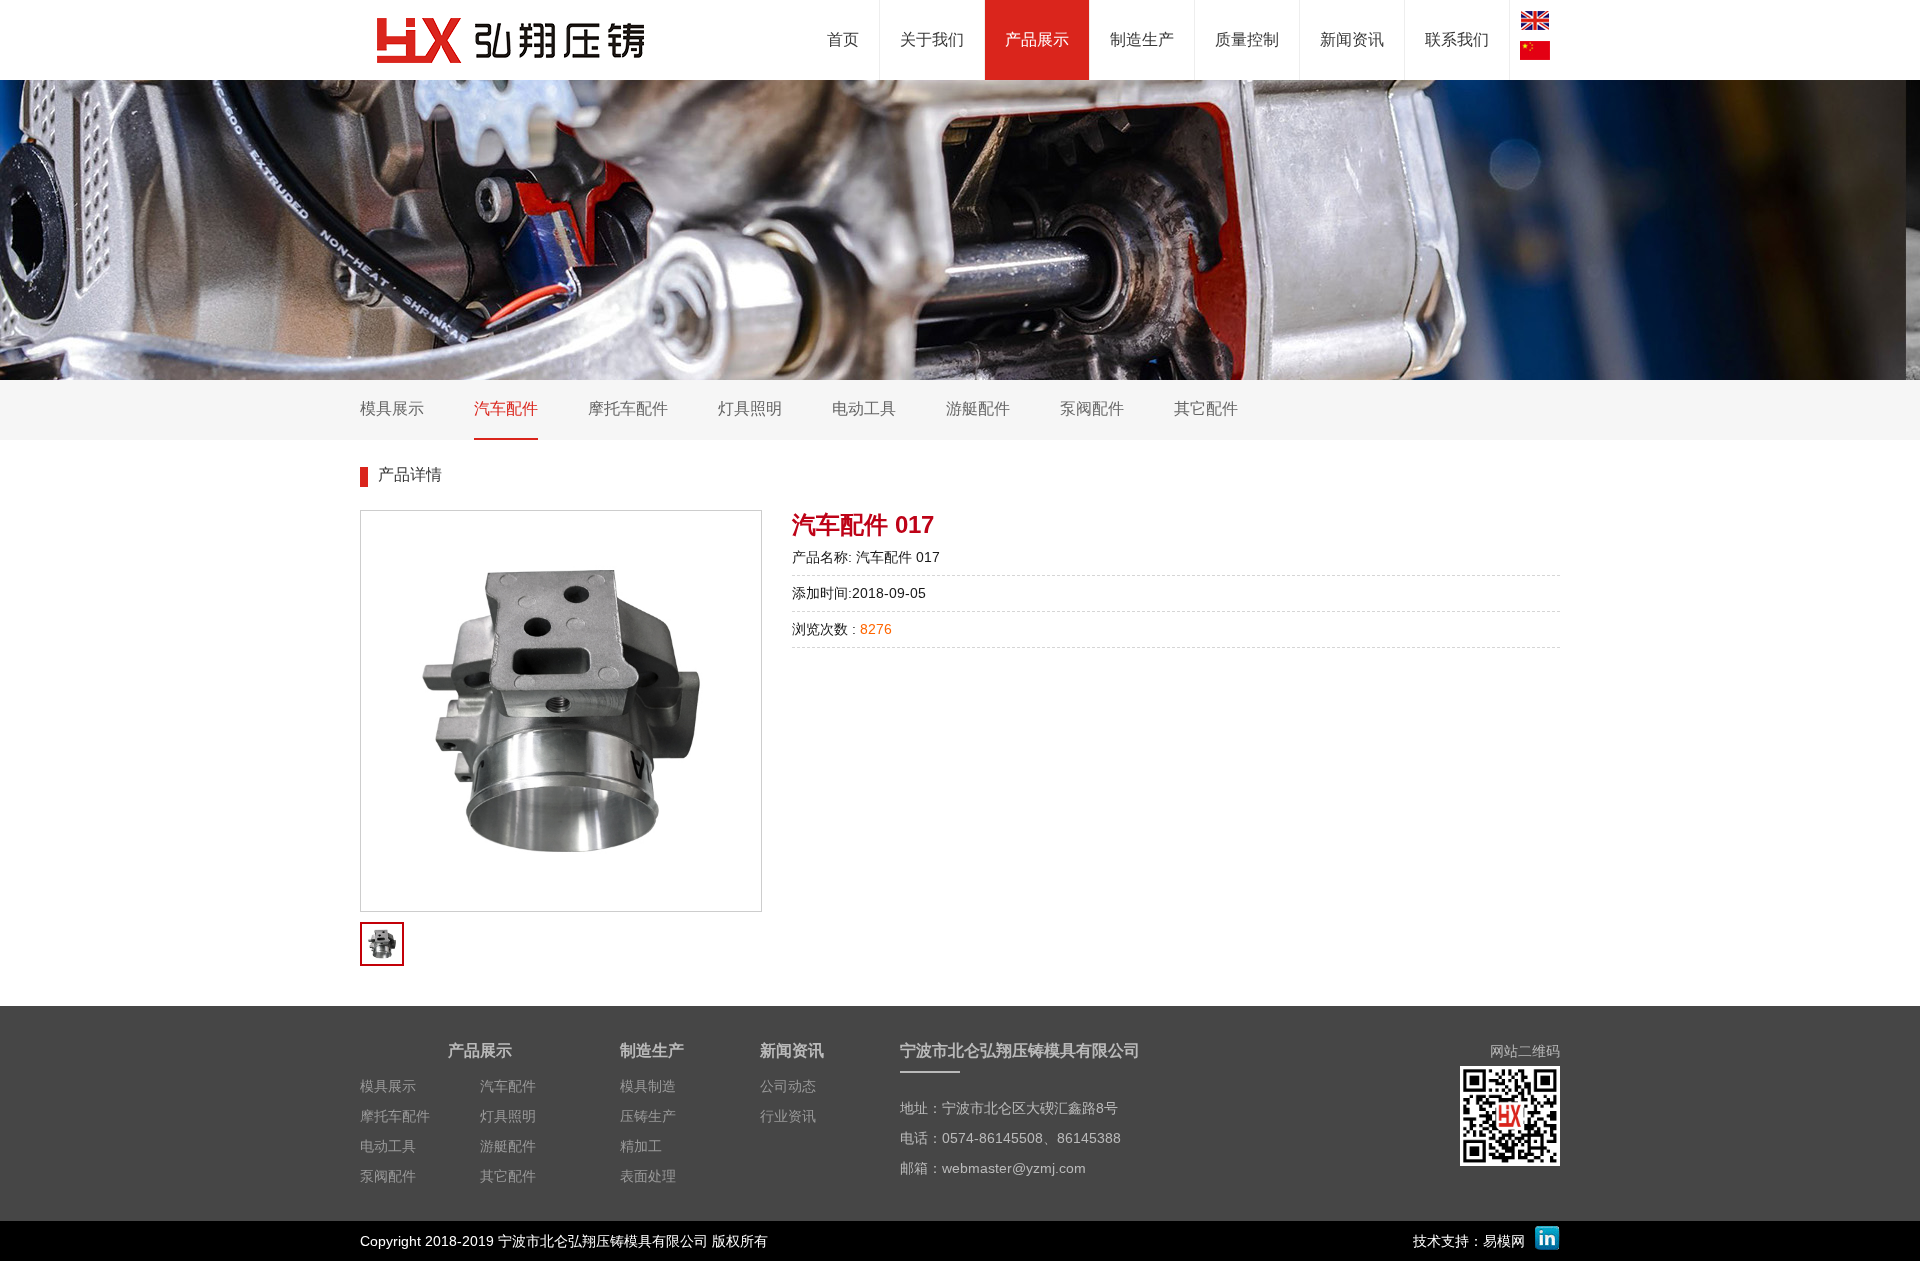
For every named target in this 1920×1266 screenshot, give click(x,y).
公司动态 (788, 1086)
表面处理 (648, 1176)
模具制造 (648, 1086)
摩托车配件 (395, 1116)
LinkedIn (1547, 1238)
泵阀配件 (388, 1176)
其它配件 (508, 1176)
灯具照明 (508, 1116)
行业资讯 (788, 1116)
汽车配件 (508, 1086)
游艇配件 (508, 1146)
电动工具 (388, 1146)
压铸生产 (648, 1116)
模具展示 (388, 1086)
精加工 (641, 1146)
